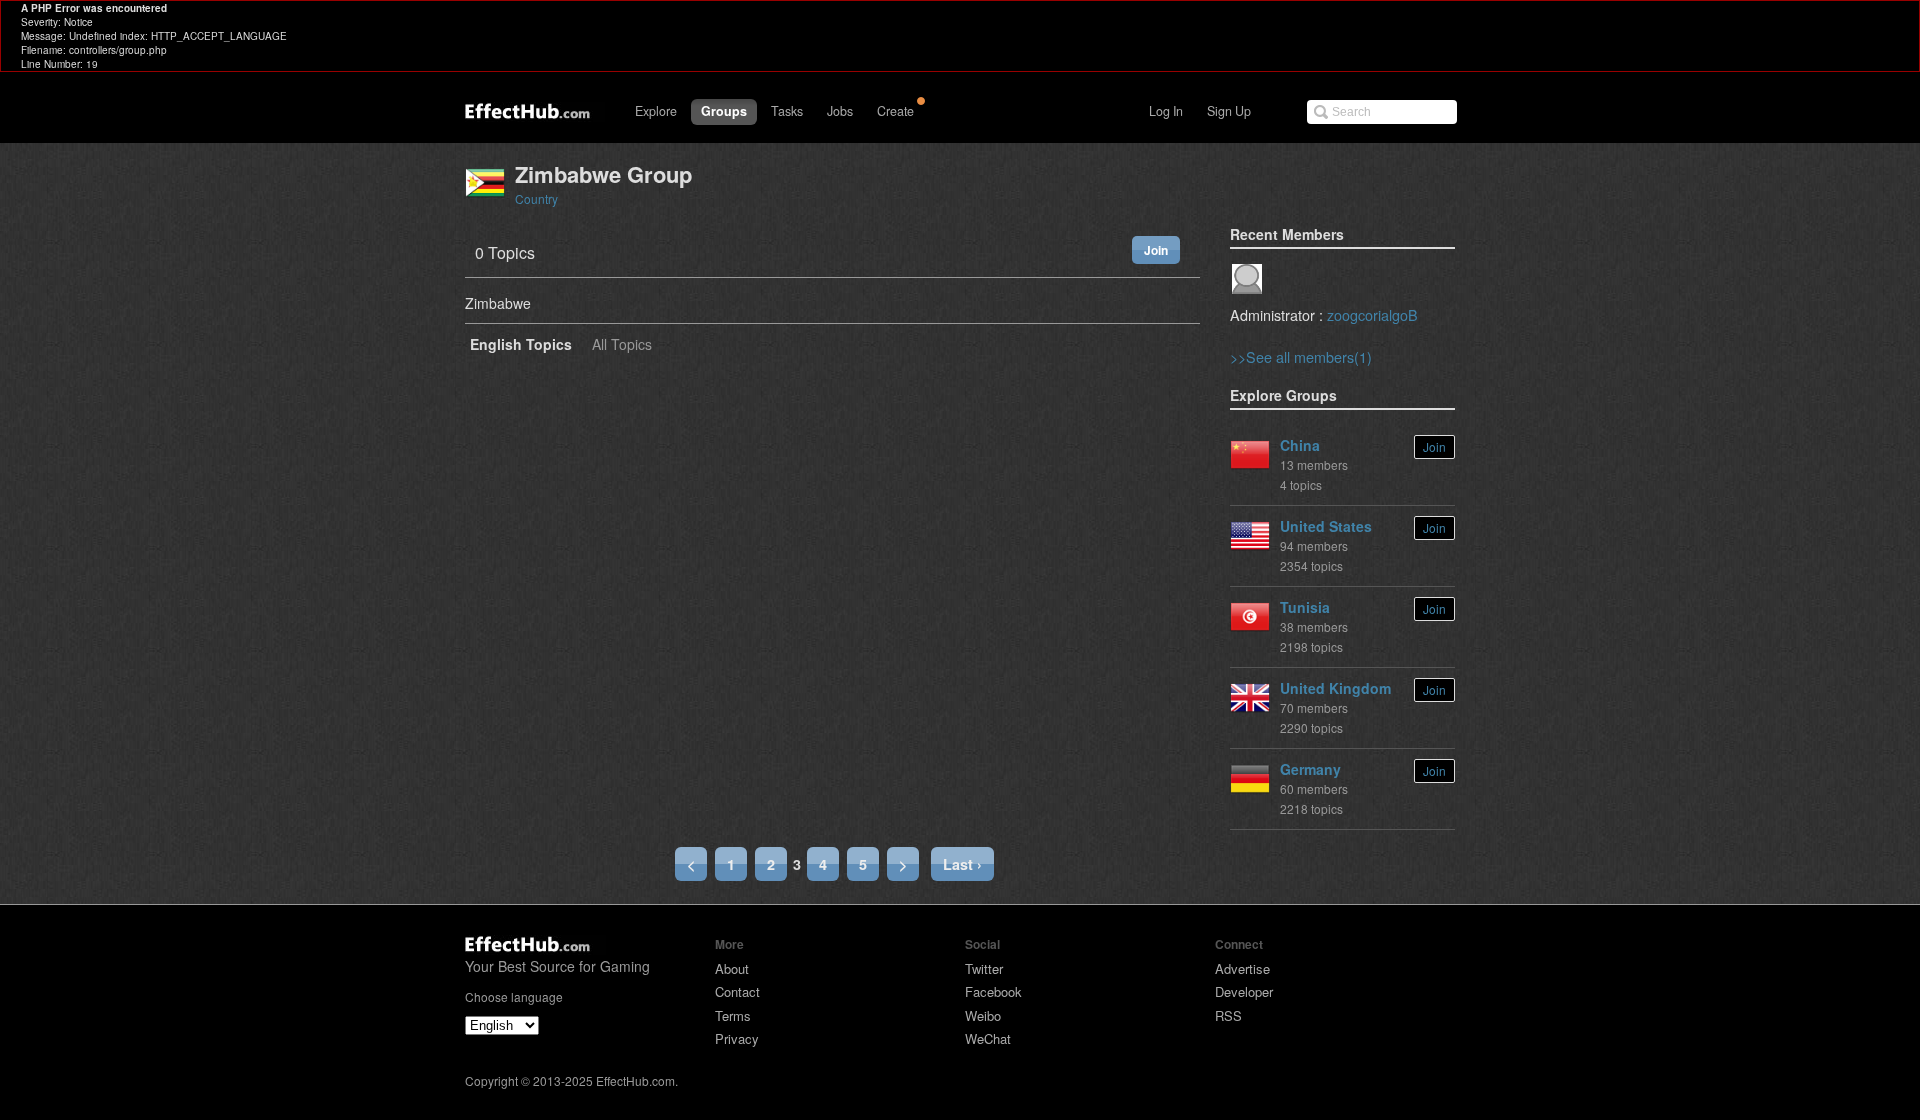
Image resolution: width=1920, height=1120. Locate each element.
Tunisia (1305, 607)
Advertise (1242, 968)
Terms (733, 1015)
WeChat (988, 1038)
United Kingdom (1335, 688)
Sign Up (1229, 111)
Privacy (737, 1038)
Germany (1310, 769)
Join (1156, 250)
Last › (962, 864)
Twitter (984, 968)
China (1300, 445)
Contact (737, 991)
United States (1326, 526)
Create (895, 111)
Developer (1244, 991)
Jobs (840, 111)
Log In (1166, 111)
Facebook (993, 991)
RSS (1228, 1015)
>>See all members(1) (1301, 356)
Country (536, 198)
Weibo (983, 1015)
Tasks (787, 111)
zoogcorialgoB (1372, 314)
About (732, 968)
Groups (724, 111)
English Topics (521, 345)
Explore (656, 111)
